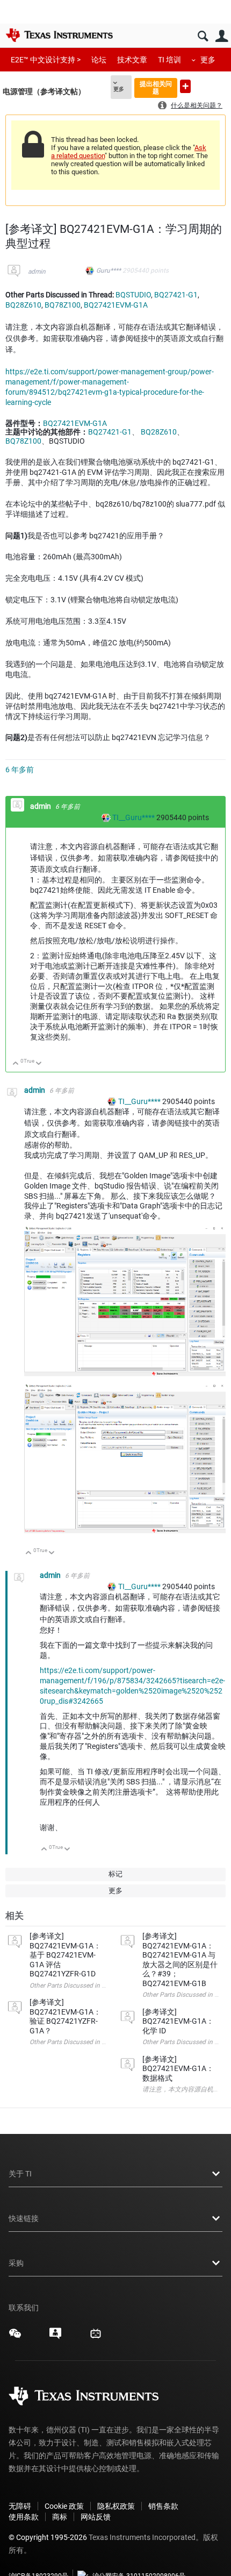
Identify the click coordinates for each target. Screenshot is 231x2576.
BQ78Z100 (63, 305)
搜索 (203, 36)
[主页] (59, 35)
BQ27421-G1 (176, 295)
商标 (60, 2517)
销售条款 (163, 2506)
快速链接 (24, 2218)
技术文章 (132, 60)
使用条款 (24, 2517)
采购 (16, 2263)
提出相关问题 (156, 87)
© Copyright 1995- (48, 2537)
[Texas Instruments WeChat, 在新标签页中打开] (15, 2337)
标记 (115, 1874)
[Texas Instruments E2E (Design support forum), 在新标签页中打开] (55, 2337)
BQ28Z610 (23, 305)
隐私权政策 (116, 2506)
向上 (16, 1064)
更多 (208, 60)
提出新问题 (185, 86)
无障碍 (20, 2506)
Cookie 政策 (64, 2506)
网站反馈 (96, 2517)
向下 (39, 1064)
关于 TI (20, 2174)
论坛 (99, 60)
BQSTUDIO (133, 295)
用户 (222, 36)
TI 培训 (169, 60)
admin (37, 272)
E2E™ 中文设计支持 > (46, 60)
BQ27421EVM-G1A (116, 305)
